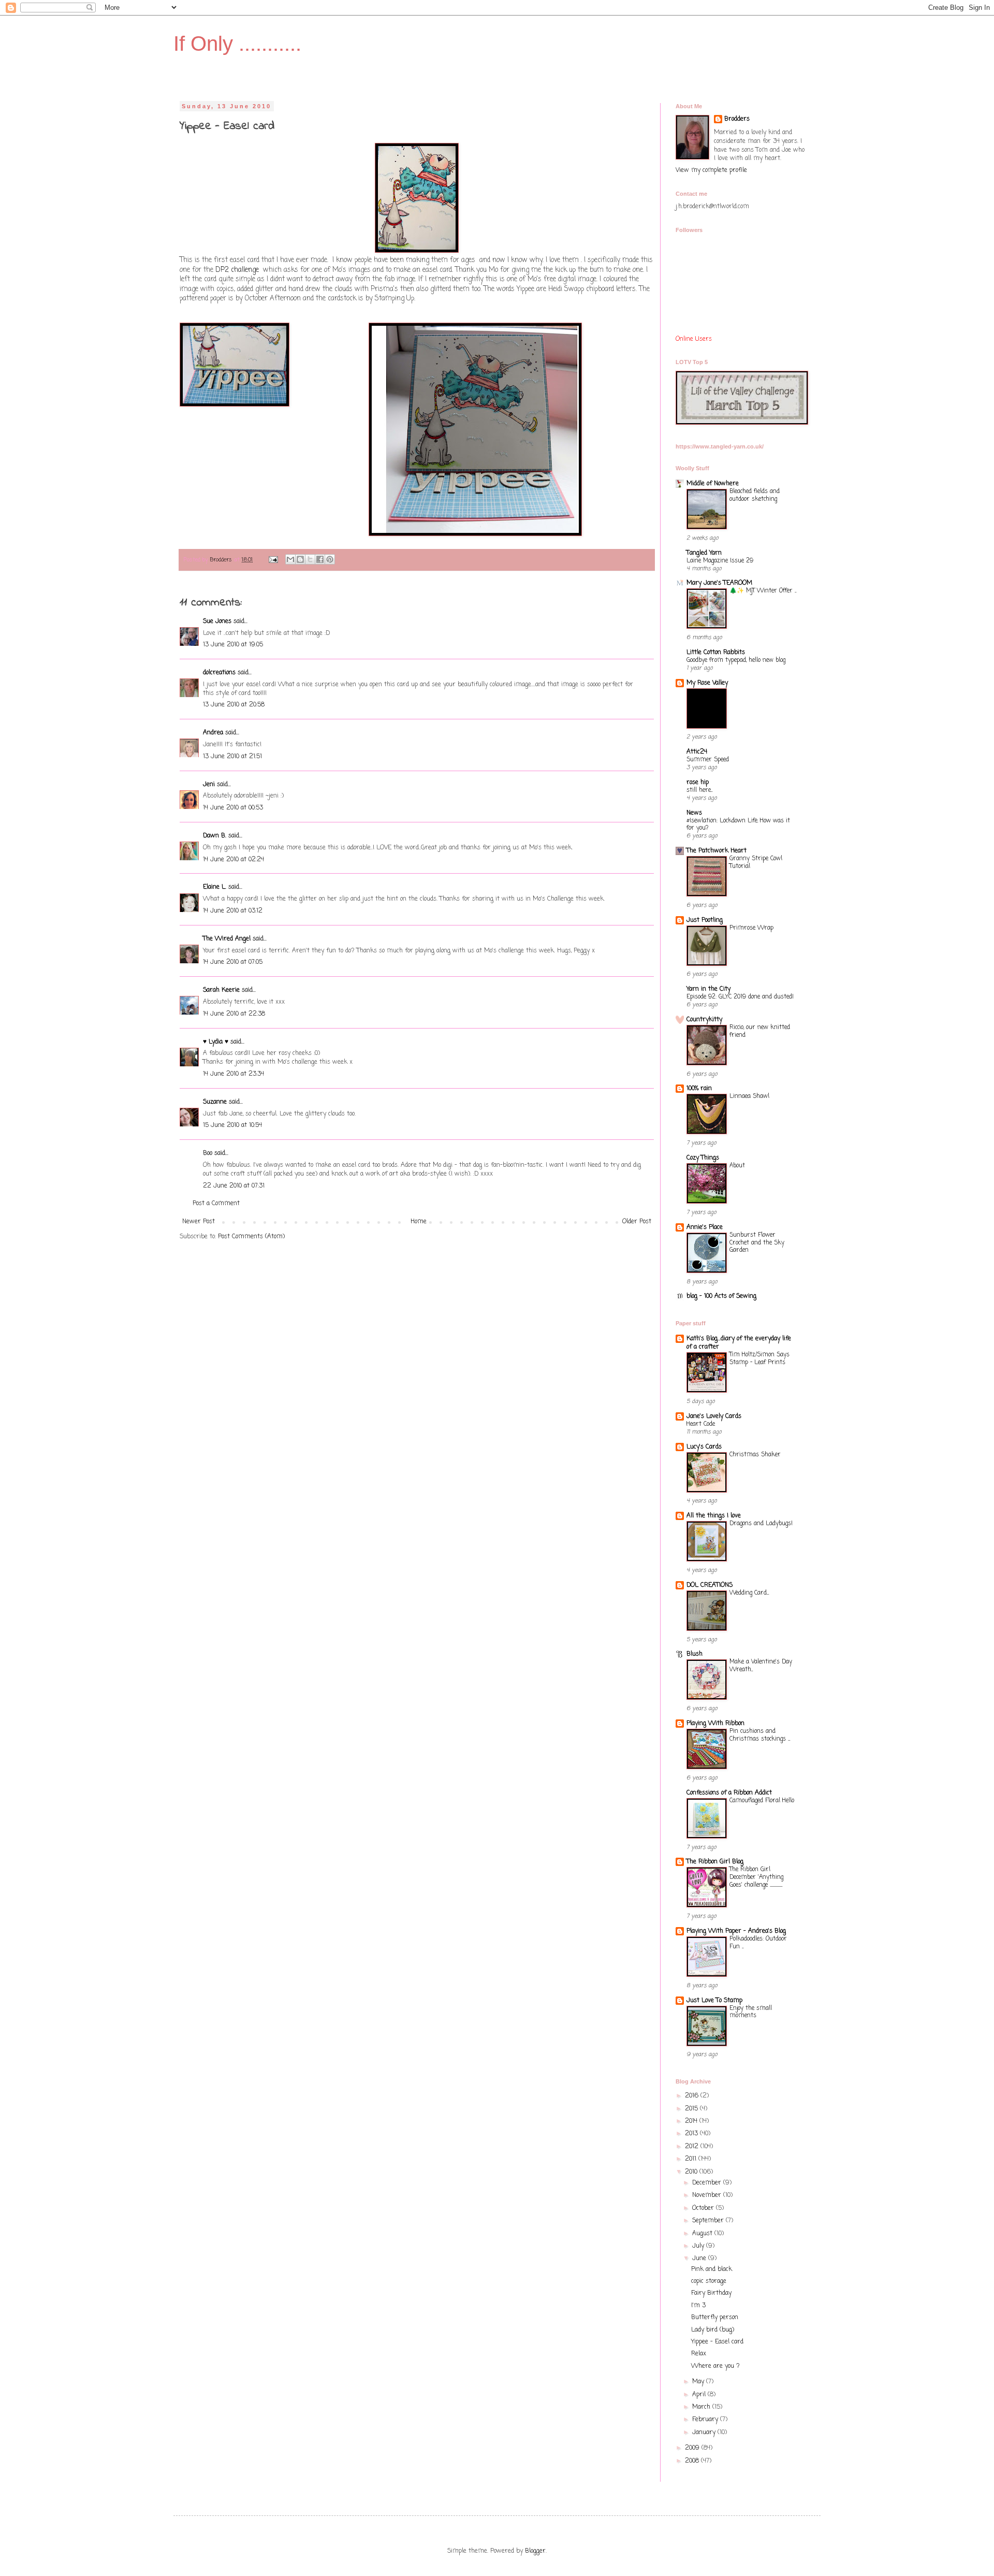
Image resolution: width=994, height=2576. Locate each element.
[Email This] (290, 559)
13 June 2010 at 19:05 (233, 645)
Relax (699, 2354)
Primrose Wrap (751, 928)
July (699, 2246)
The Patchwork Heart (717, 851)
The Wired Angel (227, 939)
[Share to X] (310, 559)
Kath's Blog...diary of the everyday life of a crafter (739, 1343)
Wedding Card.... (749, 1593)
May (699, 2382)
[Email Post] (273, 560)
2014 (692, 2121)
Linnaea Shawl (749, 1096)
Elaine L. (215, 887)
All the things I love (714, 1516)
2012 (693, 2147)
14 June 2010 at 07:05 (233, 962)
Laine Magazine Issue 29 (720, 561)
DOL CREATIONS (710, 1585)
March (702, 2407)
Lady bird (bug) (713, 2330)
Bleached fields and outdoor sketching (755, 495)
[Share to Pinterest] (330, 559)
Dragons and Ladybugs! (761, 1524)
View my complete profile (711, 170)
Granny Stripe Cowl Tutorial (756, 863)
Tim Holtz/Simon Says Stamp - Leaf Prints (759, 1359)
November (708, 2195)
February (706, 2420)
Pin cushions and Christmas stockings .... (760, 1735)
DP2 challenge (238, 270)
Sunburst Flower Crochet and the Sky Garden (757, 1243)
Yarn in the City (708, 989)
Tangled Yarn (704, 553)
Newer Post (199, 1222)
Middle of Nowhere (713, 484)
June (700, 2259)
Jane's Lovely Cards (714, 1416)
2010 (692, 2172)
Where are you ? (715, 2366)
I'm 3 (698, 2306)
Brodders (737, 119)
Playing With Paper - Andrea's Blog (736, 1931)
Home (419, 1222)
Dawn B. (215, 836)
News (694, 813)
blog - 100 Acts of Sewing (721, 1296)
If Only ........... (237, 44)
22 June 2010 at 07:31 (234, 1186)
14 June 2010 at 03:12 (233, 911)
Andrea (213, 733)
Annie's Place (705, 1227)
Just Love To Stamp (714, 2001)
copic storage (709, 2281)
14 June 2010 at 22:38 (234, 1014)
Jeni (209, 785)
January (705, 2433)
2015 (692, 2109)
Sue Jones (217, 621)
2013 (692, 2134)
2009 (693, 2448)
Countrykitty (704, 1020)
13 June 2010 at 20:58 (234, 705)
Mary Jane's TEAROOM (719, 583)
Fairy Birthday (711, 2293)
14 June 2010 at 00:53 (233, 808)
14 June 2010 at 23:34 (233, 1074)
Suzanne (215, 1102)
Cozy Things (703, 1158)
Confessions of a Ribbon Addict (729, 1793)
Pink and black (712, 2269)
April (700, 2395)
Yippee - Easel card (717, 2342)
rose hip (698, 783)
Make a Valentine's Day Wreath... (761, 1666)
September (709, 2221)
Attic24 (697, 752)
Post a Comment (216, 1204)
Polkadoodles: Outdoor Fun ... (758, 1943)
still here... (699, 790)
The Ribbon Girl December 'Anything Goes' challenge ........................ (756, 1877)
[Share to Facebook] (320, 559)
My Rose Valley (707, 683)
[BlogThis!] (300, 559)
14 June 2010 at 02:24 (233, 860)
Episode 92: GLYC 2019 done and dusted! (740, 997)
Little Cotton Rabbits (716, 653)
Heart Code (701, 1424)
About (737, 1166)
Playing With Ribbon (715, 1724)
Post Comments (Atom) (251, 1237)
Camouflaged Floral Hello (762, 1801)
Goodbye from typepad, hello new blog (736, 660)
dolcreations (219, 673)
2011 (692, 2159)
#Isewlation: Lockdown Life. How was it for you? (738, 825)
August (703, 2234)
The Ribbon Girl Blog (715, 1862)
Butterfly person (715, 2318)
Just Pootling (705, 920)
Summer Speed (708, 760)
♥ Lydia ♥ (216, 1042)
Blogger (535, 2551)
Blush (695, 1654)
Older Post (637, 1222)
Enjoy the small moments (751, 2012)
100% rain (699, 1089)
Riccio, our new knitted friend (760, 1031)
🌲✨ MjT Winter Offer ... (763, 591)
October (704, 2208)
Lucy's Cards (704, 1447)
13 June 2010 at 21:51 (232, 757)
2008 (693, 2461)
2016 (693, 2096)
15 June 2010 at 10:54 (232, 1125)
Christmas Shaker (755, 1455)
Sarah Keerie (221, 990)
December (708, 2183)
